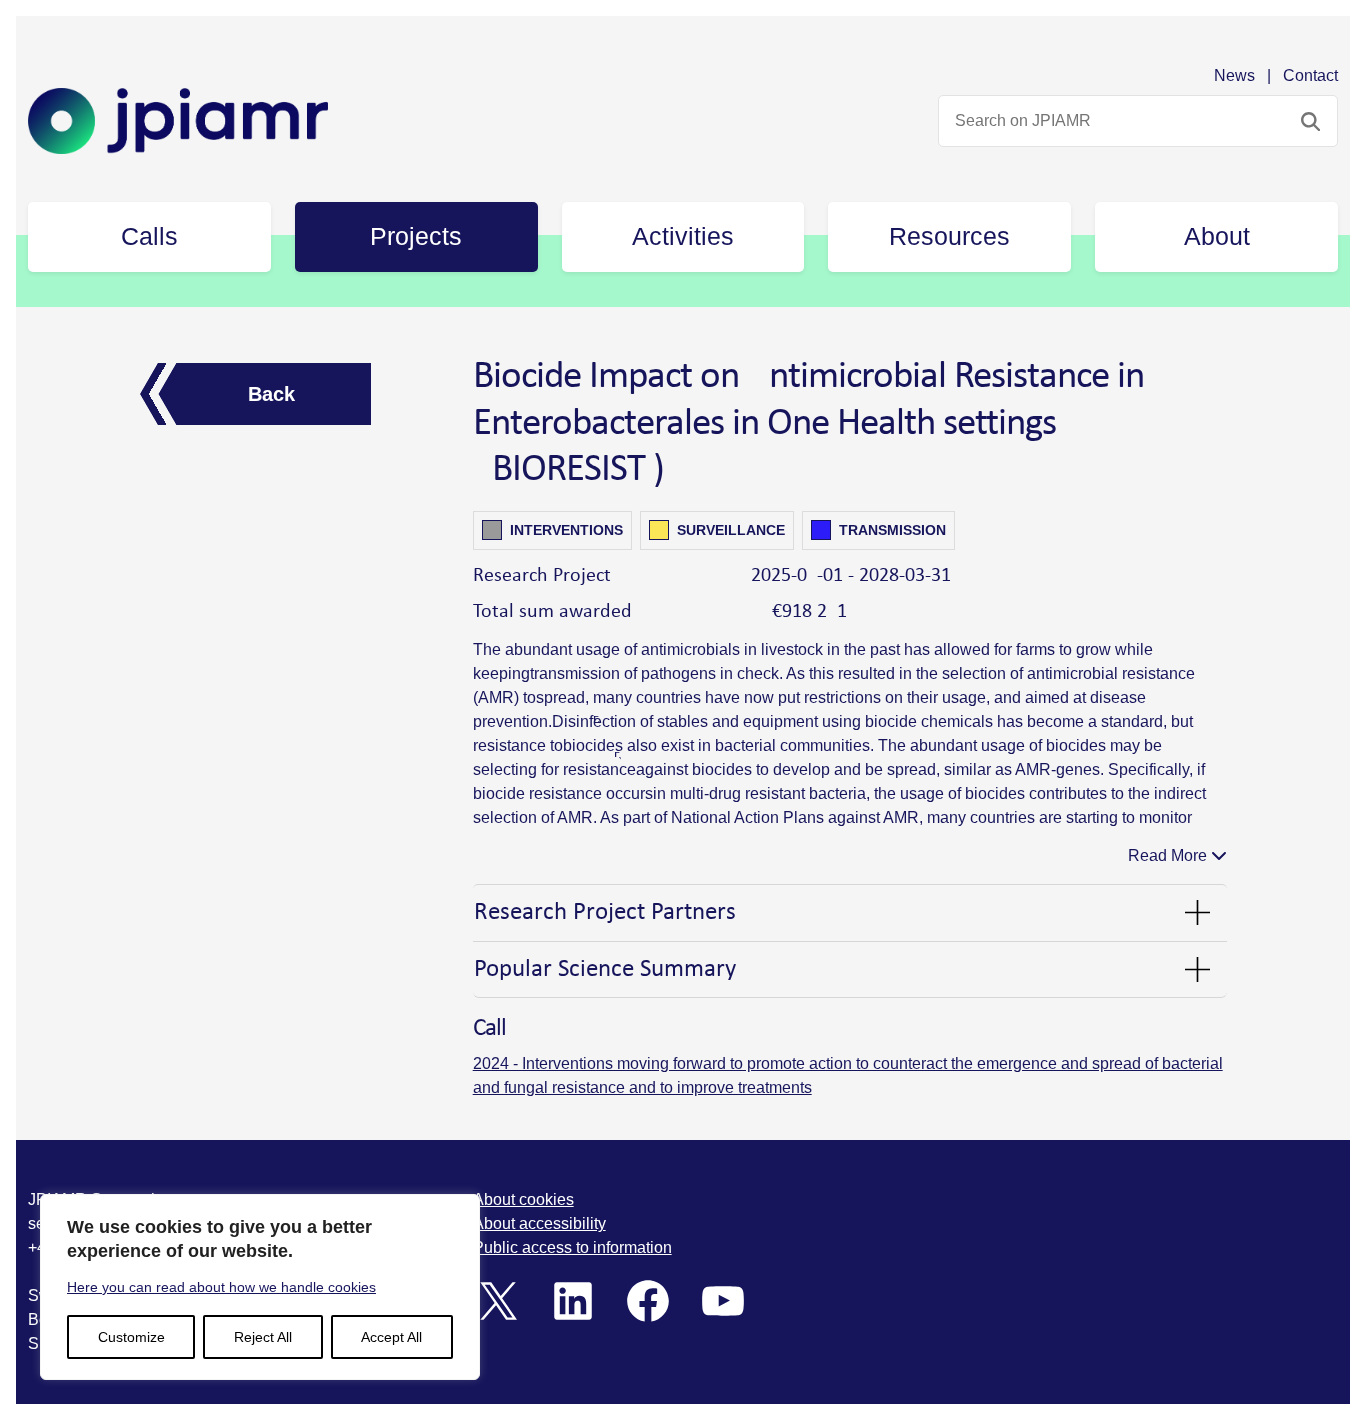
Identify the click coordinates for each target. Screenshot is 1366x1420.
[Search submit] (1310, 121)
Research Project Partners (605, 912)
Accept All (391, 1337)
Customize (131, 1337)
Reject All (263, 1337)
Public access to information (572, 1247)
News (1234, 75)
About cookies (523, 1199)
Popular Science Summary (605, 969)
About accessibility (539, 1223)
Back (271, 394)
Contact (1310, 75)
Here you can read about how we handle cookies (221, 1287)
